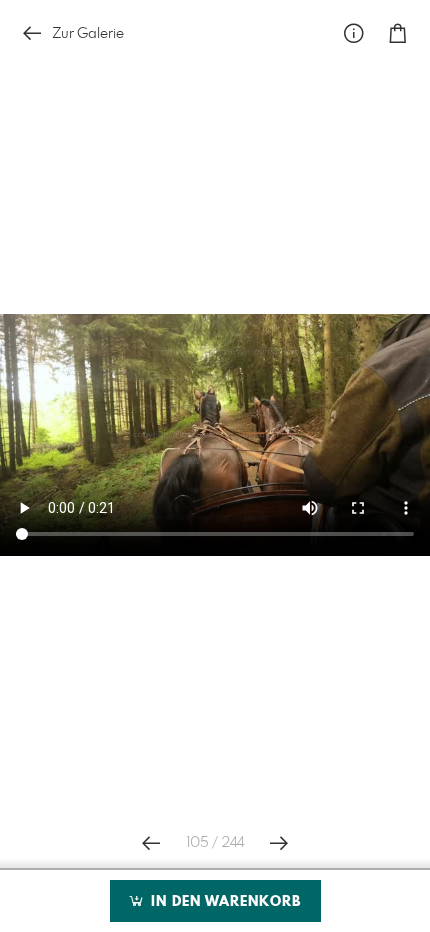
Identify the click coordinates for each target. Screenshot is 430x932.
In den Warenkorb (223, 902)
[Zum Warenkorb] (398, 33)
